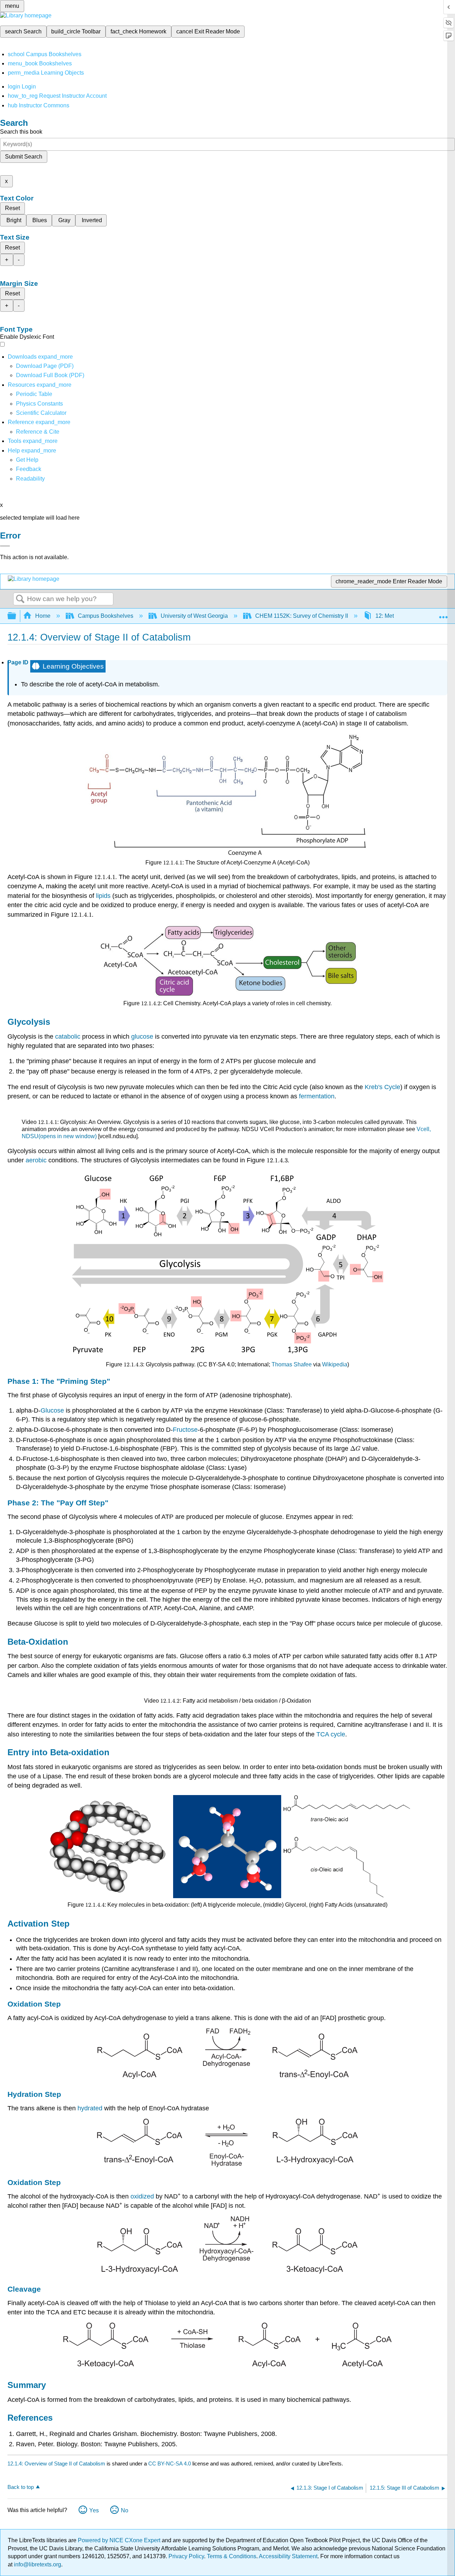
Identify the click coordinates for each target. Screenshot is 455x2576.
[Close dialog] (5, 546)
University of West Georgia (194, 616)
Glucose (52, 1410)
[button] (29, 469)
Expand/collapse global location (443, 614)
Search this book (21, 132)
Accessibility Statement (288, 2556)
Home (43, 616)
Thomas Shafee (292, 1364)
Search (20, 599)
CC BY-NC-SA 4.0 (170, 2463)
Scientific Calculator (41, 413)
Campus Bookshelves (106, 616)
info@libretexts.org (37, 2564)
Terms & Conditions (232, 2556)
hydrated (90, 2108)
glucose (143, 1037)
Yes (94, 2510)
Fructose (185, 1430)
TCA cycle (331, 1734)
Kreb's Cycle (382, 1087)
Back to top (21, 2487)
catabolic (68, 1037)
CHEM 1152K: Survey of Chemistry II (302, 616)
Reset (12, 208)
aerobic (36, 1160)
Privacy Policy (186, 2556)
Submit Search (24, 157)
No (125, 2510)
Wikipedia (335, 1364)
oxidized (142, 2196)
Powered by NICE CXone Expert (120, 2540)
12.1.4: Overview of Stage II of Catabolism (56, 2463)
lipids (104, 896)
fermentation (317, 1096)
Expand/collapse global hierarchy (16, 616)
